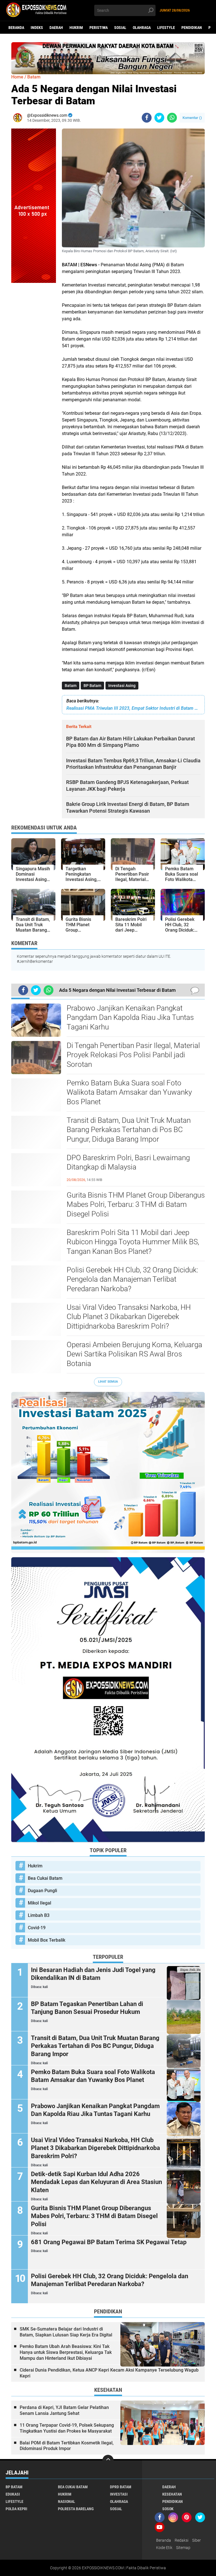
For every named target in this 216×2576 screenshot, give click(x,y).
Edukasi (13, 2494)
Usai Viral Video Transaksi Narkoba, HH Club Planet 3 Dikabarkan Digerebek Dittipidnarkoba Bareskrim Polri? (129, 1317)
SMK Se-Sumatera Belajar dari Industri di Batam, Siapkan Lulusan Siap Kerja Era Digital (66, 2332)
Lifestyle (166, 28)
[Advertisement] (34, 367)
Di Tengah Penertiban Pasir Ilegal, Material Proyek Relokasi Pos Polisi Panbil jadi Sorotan (133, 1055)
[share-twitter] (159, 118)
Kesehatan (172, 2494)
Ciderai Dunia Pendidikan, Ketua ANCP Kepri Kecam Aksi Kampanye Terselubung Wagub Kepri (109, 2373)
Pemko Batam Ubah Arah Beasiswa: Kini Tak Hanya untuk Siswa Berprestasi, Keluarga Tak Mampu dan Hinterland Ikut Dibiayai (66, 2352)
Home (17, 77)
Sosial (120, 28)
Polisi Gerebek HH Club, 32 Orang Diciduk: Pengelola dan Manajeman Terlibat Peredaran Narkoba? (132, 1279)
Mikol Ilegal (40, 1903)
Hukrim (76, 28)
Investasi (119, 2494)
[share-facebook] (147, 118)
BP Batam (92, 686)
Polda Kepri (16, 2509)
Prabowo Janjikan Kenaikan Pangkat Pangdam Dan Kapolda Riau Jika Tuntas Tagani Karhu (130, 1018)
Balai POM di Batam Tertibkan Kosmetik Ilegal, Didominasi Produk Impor (67, 2446)
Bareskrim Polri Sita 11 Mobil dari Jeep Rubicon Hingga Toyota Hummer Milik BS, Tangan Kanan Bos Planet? (133, 1242)
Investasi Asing (122, 686)
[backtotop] (108, 2460)
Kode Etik (164, 2548)
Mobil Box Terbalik (47, 1940)
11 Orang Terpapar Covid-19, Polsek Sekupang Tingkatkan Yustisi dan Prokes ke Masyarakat (67, 2428)
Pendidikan (192, 28)
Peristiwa (99, 28)
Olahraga (142, 28)
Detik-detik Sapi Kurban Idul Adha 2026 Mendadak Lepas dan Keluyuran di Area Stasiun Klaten (96, 2182)
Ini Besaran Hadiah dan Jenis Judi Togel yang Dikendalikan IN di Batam (93, 1974)
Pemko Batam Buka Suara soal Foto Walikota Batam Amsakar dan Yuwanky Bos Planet (129, 1092)
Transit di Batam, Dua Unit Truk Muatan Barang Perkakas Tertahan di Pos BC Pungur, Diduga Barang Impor (129, 1130)
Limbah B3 (39, 1915)
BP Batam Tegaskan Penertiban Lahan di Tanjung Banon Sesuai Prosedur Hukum (87, 2008)
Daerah (56, 28)
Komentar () (192, 118)
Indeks (37, 28)
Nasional (67, 2501)
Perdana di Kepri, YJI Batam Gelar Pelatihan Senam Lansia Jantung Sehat (64, 2410)
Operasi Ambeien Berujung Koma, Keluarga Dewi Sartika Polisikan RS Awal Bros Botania (134, 1354)
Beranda (16, 28)
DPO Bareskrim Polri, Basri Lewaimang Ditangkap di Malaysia (128, 1162)
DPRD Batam (121, 2487)
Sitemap (183, 2548)
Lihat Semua (108, 1382)
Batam (71, 686)
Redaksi (182, 2540)
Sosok (168, 2509)
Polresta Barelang (76, 2509)
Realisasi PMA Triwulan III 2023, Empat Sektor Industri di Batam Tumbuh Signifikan (133, 708)
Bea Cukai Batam (45, 1878)
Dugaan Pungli (42, 1891)
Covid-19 (37, 1928)
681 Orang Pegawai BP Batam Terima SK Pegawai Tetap (109, 2242)
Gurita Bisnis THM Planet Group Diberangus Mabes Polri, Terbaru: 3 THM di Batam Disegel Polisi (136, 1205)
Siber (196, 2540)
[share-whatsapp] (172, 118)
